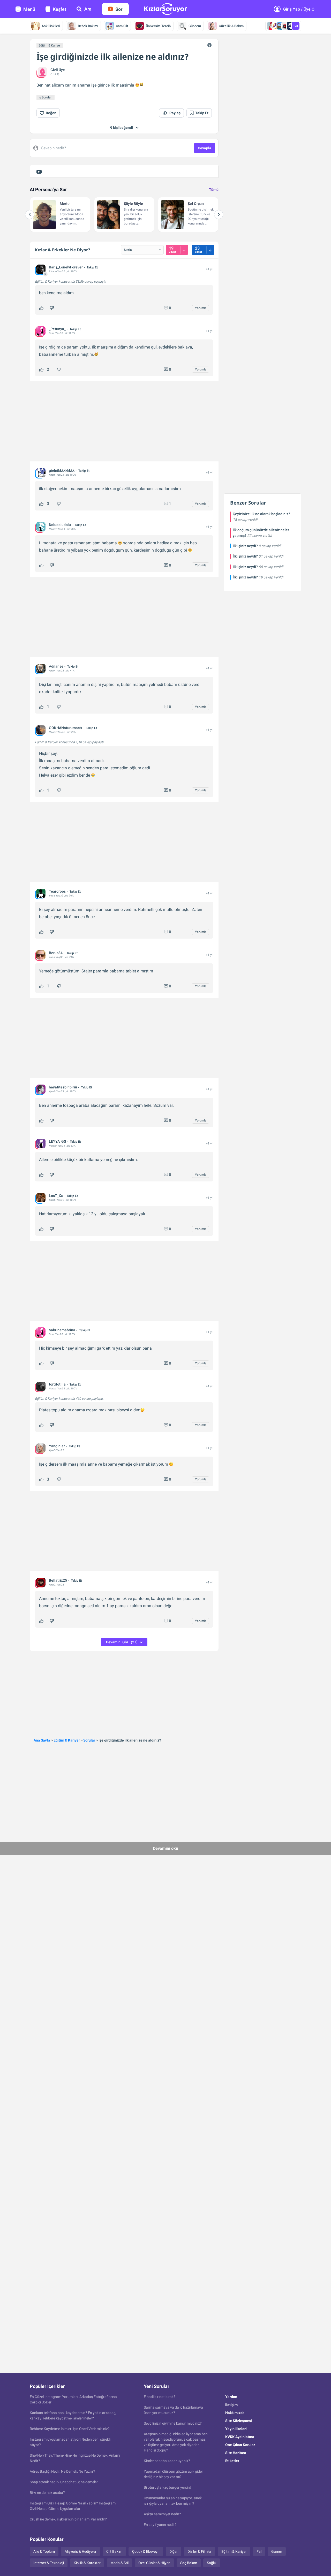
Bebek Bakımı (88, 26)
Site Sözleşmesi (239, 2421)
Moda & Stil (119, 2563)
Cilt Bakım (114, 2551)
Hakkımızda (235, 2413)
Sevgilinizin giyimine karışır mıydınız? (173, 2423)
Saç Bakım (189, 2563)
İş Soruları (46, 97)
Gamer (277, 2551)
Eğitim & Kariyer (50, 45)
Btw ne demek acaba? (47, 2493)
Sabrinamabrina (62, 1330)
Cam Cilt (122, 26)
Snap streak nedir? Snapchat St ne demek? (64, 2482)
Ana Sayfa (42, 1740)
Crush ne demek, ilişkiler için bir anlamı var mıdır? (68, 2519)
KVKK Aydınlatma (240, 2437)
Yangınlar (57, 1446)
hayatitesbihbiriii (63, 1087)
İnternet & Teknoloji (49, 2563)
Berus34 (56, 953)
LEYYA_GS (57, 1141)
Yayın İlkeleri (236, 2429)
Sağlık (212, 2563)
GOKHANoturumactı (65, 728)
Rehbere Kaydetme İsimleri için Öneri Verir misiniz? (70, 2429)
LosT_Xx (56, 1196)
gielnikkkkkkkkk (62, 470)
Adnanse (56, 666)
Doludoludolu (60, 525)
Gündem (195, 26)
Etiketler (232, 2461)
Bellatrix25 (58, 1580)
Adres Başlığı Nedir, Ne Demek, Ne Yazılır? (62, 2471)
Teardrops (57, 891)
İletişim (231, 2405)
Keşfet (59, 9)
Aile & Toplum (44, 2551)
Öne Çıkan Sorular (240, 2445)
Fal (259, 2551)
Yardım (231, 2397)
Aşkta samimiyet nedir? (162, 2514)
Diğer (174, 2551)
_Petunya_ (57, 329)
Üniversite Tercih (158, 26)
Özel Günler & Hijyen (154, 2563)
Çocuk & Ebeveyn (146, 2551)
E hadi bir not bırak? (160, 2397)
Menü (29, 9)
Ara (88, 9)
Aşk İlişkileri (51, 26)
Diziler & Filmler (200, 2551)
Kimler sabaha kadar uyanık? (167, 2461)
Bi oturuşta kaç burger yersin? (168, 2487)
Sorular (89, 1740)
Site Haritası (236, 2453)
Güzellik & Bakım (231, 26)
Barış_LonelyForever (66, 267)
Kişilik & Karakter (87, 2563)
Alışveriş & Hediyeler (81, 2551)
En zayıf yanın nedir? (160, 2525)
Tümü (214, 190)
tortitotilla (57, 1384)
